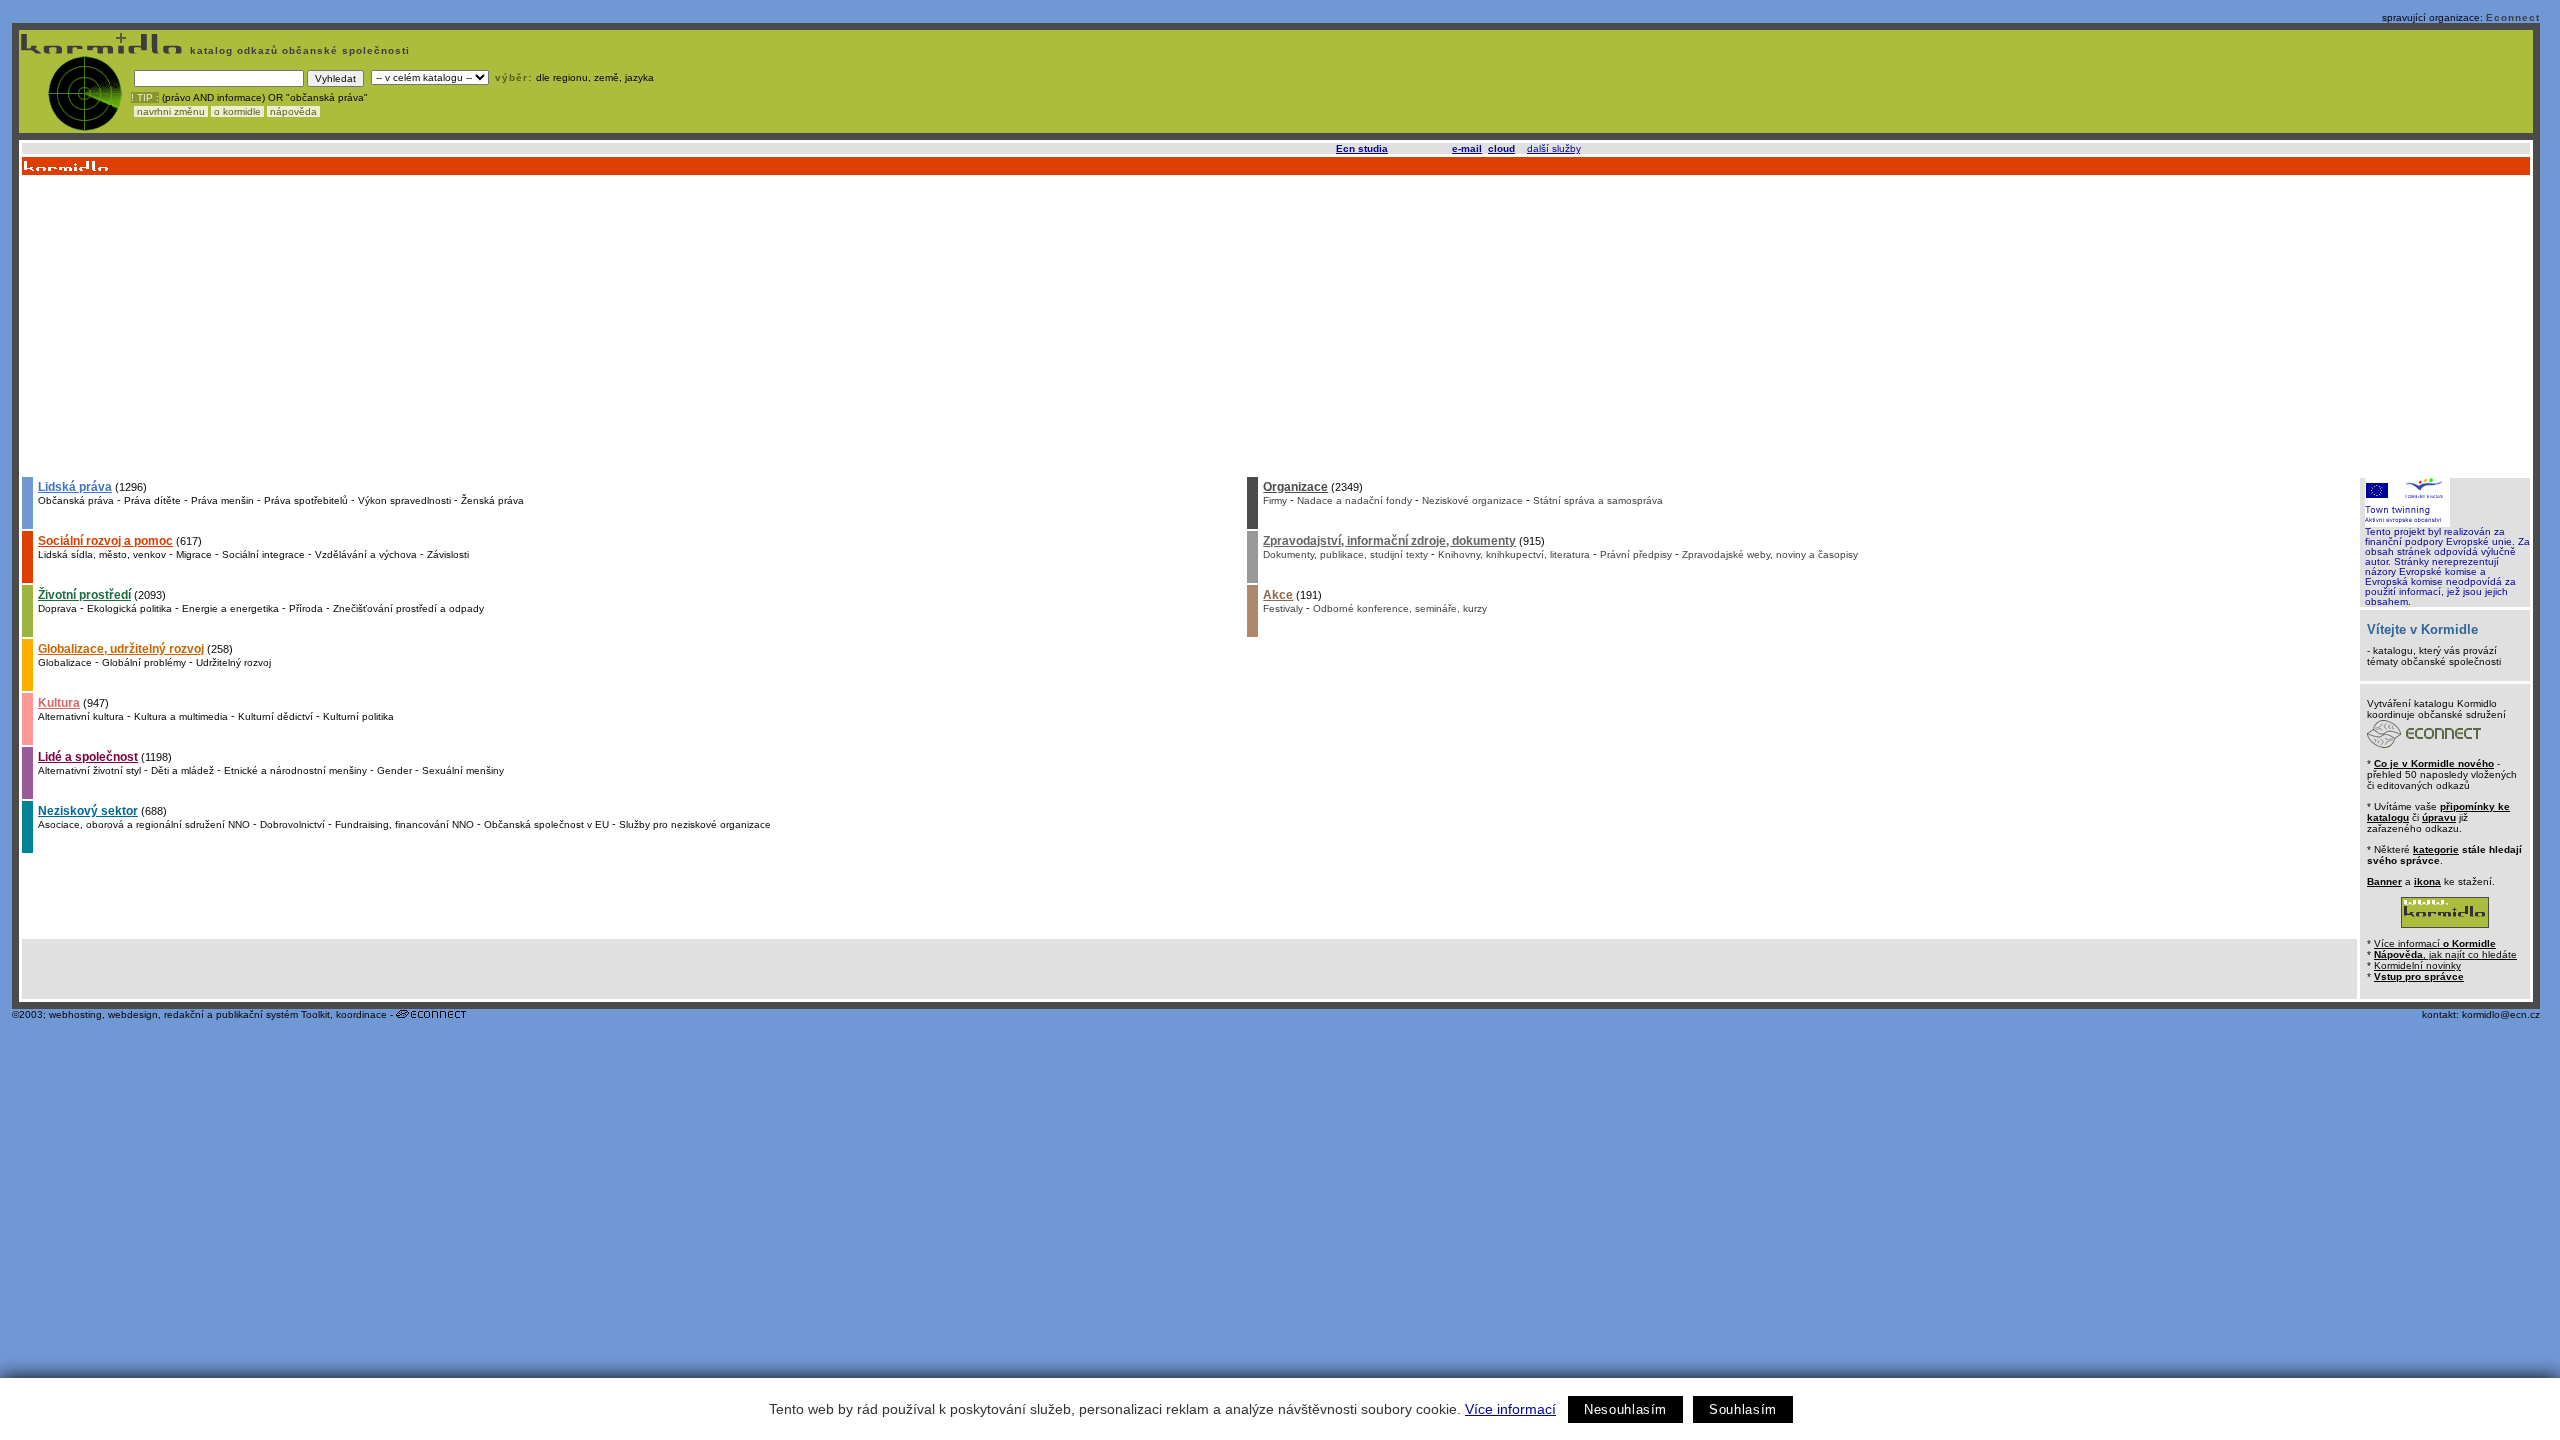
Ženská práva (492, 500)
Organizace (1295, 487)
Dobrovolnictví (292, 824)
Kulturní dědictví (275, 716)
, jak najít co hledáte (2445, 954)
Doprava (57, 608)
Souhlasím (1743, 1409)
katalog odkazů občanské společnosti (298, 50)
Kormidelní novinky (2417, 965)
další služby (1553, 148)
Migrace (194, 554)
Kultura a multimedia (181, 716)
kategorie (2436, 849)
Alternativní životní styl (89, 770)
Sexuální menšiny (463, 770)
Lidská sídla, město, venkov (102, 554)
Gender (394, 770)
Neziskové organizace (1472, 500)
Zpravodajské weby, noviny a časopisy (1770, 554)
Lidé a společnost (88, 757)
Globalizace (65, 662)
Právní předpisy (1636, 554)
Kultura (59, 703)
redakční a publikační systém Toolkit (247, 1014)
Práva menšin (222, 500)
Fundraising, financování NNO (404, 824)
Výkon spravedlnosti (404, 500)
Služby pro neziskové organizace (695, 824)
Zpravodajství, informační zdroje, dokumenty (1389, 541)
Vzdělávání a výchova (366, 554)
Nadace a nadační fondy (1354, 500)
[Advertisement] (1275, 325)
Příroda (306, 608)
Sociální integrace (263, 554)
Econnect (2513, 17)
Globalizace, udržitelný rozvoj (121, 649)
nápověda (293, 111)
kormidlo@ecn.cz (2501, 1014)
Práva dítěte (152, 500)
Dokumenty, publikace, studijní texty (1345, 554)
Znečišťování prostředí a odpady (408, 608)
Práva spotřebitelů (306, 500)
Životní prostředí (84, 595)
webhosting (75, 1014)
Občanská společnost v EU (546, 824)
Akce (1278, 595)
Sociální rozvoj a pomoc (105, 541)
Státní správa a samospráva (1598, 500)
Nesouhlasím (1625, 1409)
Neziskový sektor (88, 811)
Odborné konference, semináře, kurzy (1400, 608)
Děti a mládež (182, 770)
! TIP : (145, 97)
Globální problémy (144, 662)
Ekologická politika (129, 608)
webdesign (133, 1014)
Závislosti (448, 554)
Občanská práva (76, 500)
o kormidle (237, 111)
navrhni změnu (171, 111)
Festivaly (1283, 608)
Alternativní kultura (81, 716)
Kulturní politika (358, 716)
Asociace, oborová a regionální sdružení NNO (144, 824)
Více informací (1510, 1409)
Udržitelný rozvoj (233, 662)
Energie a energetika (230, 608)
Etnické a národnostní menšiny (295, 770)
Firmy (1275, 500)
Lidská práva (75, 487)
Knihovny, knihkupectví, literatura (1514, 554)
